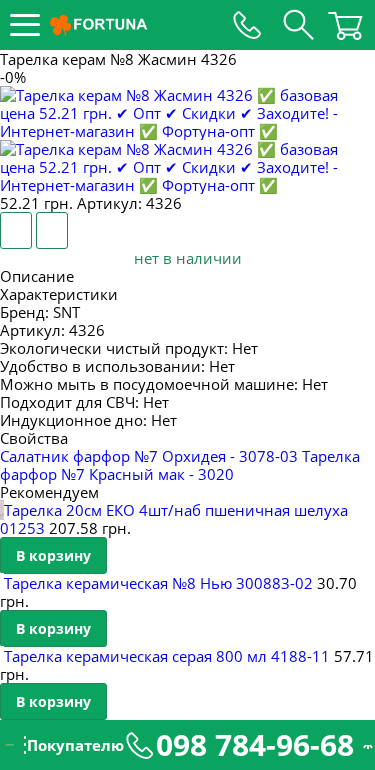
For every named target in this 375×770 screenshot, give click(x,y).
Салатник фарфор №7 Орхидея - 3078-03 (149, 456)
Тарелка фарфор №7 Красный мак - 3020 (180, 465)
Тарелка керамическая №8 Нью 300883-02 (158, 583)
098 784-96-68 (255, 745)
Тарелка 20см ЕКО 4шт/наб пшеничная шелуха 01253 (174, 519)
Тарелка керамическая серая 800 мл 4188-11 (167, 656)
